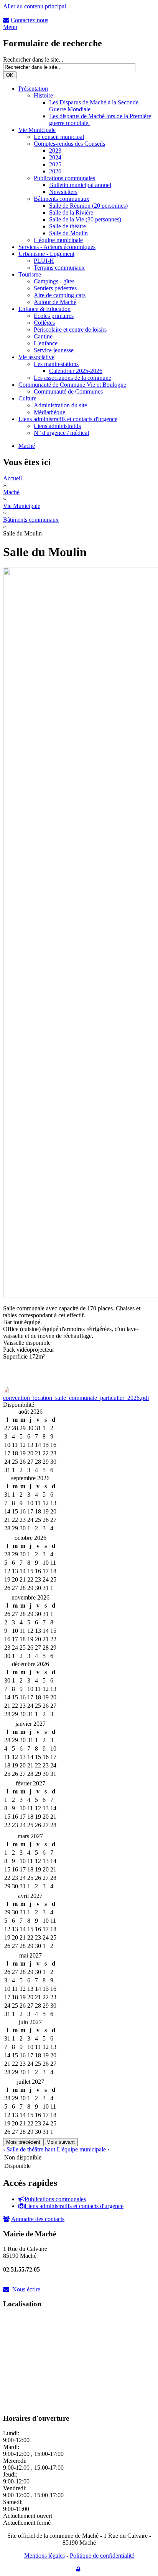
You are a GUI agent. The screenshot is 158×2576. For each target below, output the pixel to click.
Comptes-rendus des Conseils (69, 144)
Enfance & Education (44, 309)
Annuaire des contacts (38, 2219)
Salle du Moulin (68, 233)
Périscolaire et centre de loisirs (70, 330)
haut (50, 2149)
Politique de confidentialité (102, 2556)
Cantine (43, 336)
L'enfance (46, 343)
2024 (55, 157)
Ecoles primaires (54, 316)
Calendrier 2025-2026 (76, 371)
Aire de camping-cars (60, 295)
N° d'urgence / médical (61, 433)
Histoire (43, 95)
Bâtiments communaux (62, 199)
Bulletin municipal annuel (80, 185)
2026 (55, 171)
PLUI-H (44, 261)
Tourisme (30, 274)
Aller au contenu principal (35, 6)
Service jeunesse (54, 350)
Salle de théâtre (67, 226)
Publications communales (64, 178)
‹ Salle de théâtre (23, 2149)
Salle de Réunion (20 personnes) (88, 206)
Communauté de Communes (68, 391)
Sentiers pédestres (55, 288)
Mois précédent (23, 2142)
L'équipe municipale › (83, 2149)
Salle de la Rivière (71, 212)
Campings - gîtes (54, 281)
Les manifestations (56, 364)
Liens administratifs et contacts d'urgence (68, 419)
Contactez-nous (30, 20)
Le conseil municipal (59, 137)
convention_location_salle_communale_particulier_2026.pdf (76, 1398)
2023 (55, 151)
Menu (10, 27)
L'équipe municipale (58, 240)
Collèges (44, 323)
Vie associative (36, 357)
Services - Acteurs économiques (57, 247)
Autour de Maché (55, 302)
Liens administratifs (57, 426)
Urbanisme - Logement (46, 254)
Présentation (33, 89)
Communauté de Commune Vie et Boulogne (72, 385)
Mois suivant (61, 2142)
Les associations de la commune (72, 378)
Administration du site (60, 405)
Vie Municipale (37, 130)
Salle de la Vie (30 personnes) (85, 219)
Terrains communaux (59, 268)
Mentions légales (44, 2556)
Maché (27, 446)
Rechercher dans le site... (33, 59)
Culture (27, 398)
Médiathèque (49, 412)
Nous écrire (26, 2289)
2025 (55, 164)
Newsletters (63, 192)
